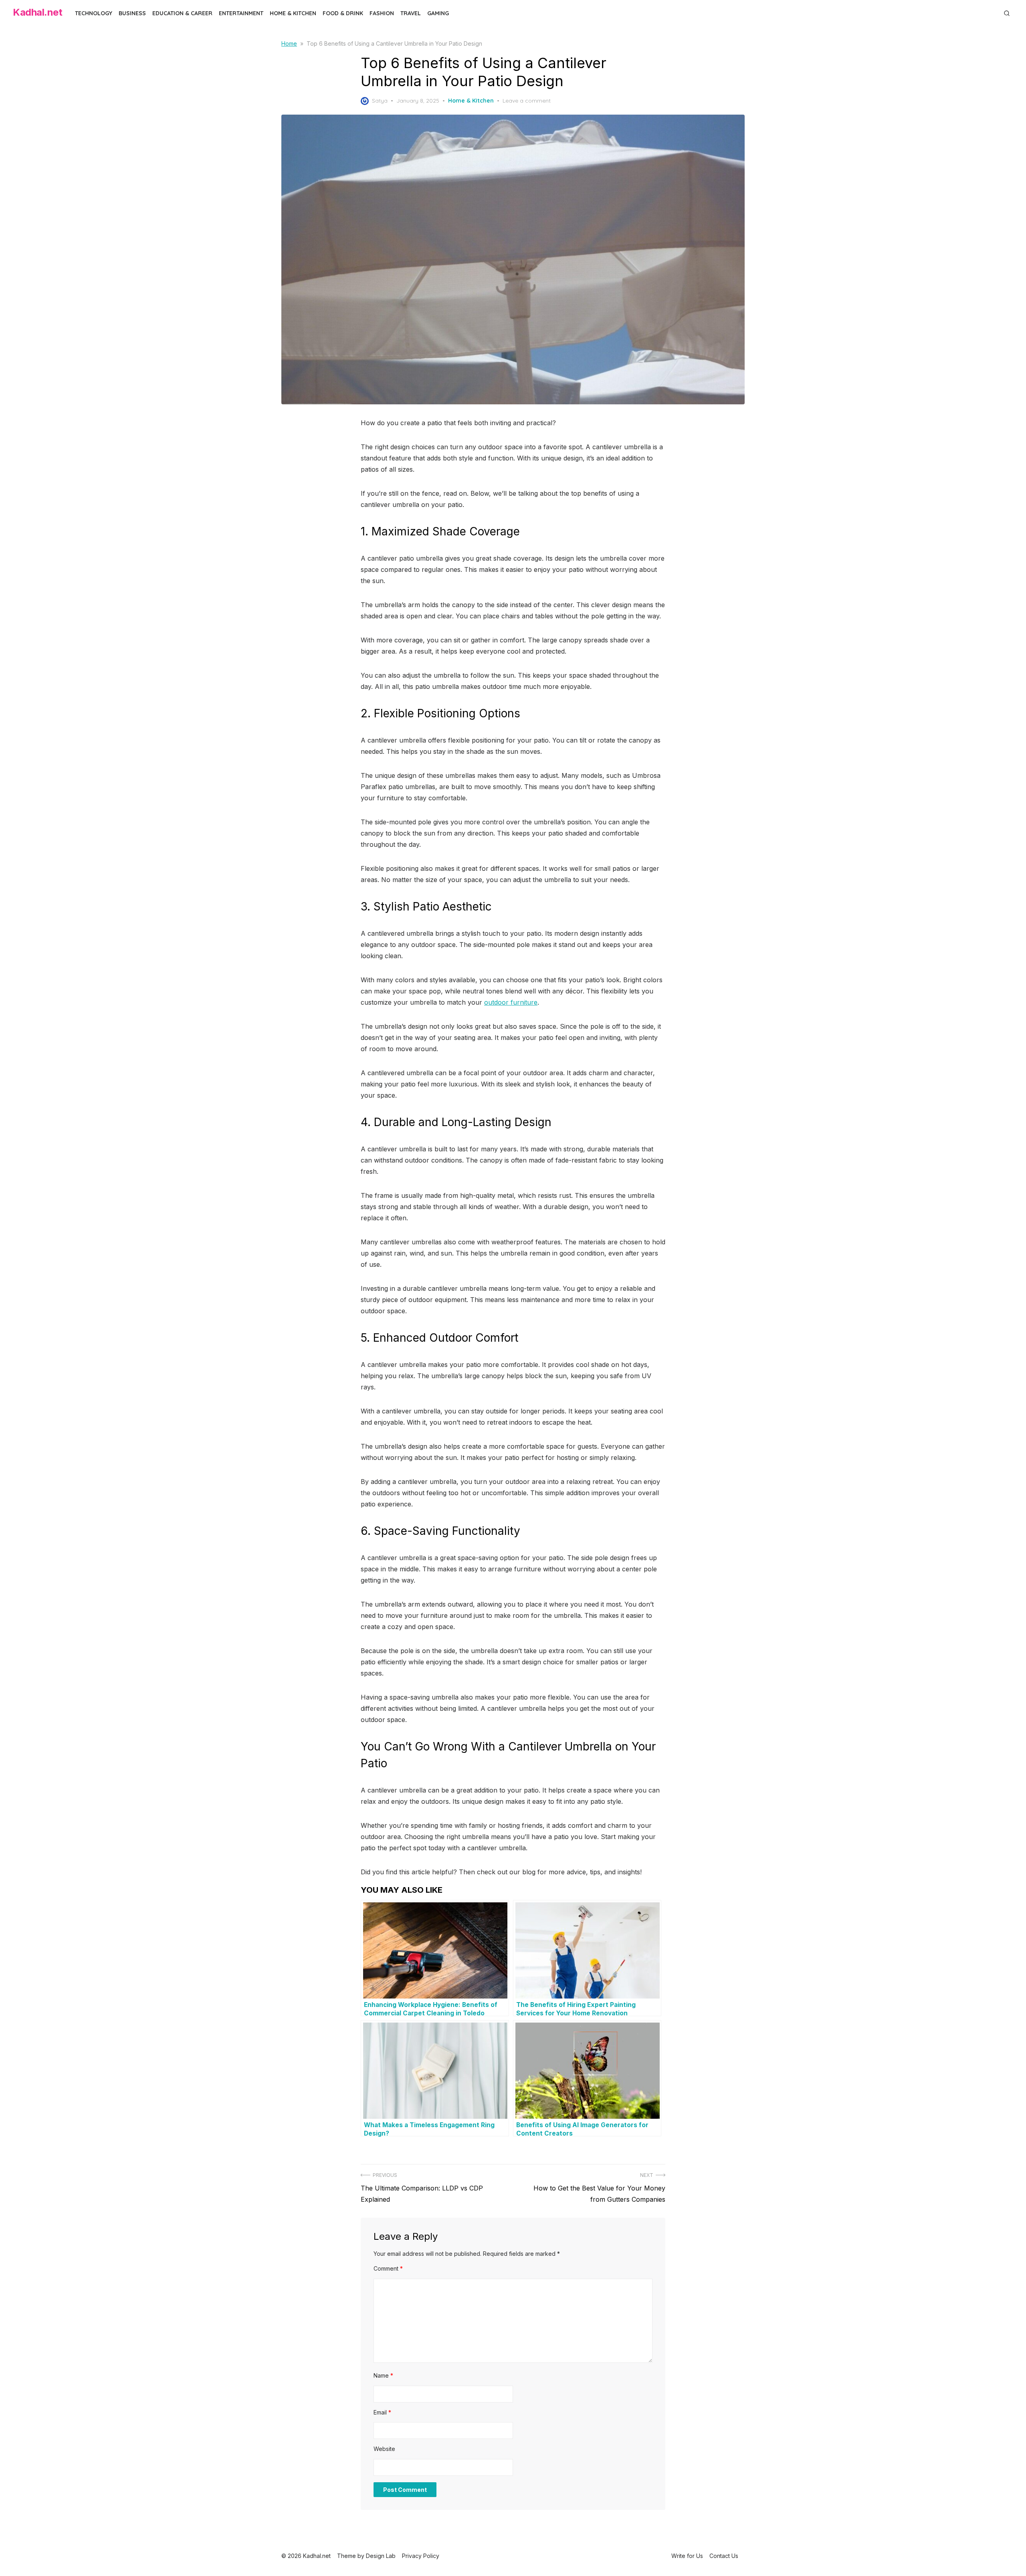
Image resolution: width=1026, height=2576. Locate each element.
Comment (388, 2268)
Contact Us (724, 2556)
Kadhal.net (37, 12)
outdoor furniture (511, 1002)
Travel (411, 13)
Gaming (438, 13)
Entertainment (241, 13)
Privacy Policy (421, 2556)
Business (132, 13)
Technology (94, 13)
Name (383, 2375)
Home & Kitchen (293, 13)
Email (382, 2412)
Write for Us (687, 2556)
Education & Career (182, 13)
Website (384, 2449)
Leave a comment (527, 101)
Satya (380, 101)
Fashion (382, 13)
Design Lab (381, 2556)
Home (289, 43)
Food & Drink (343, 13)
